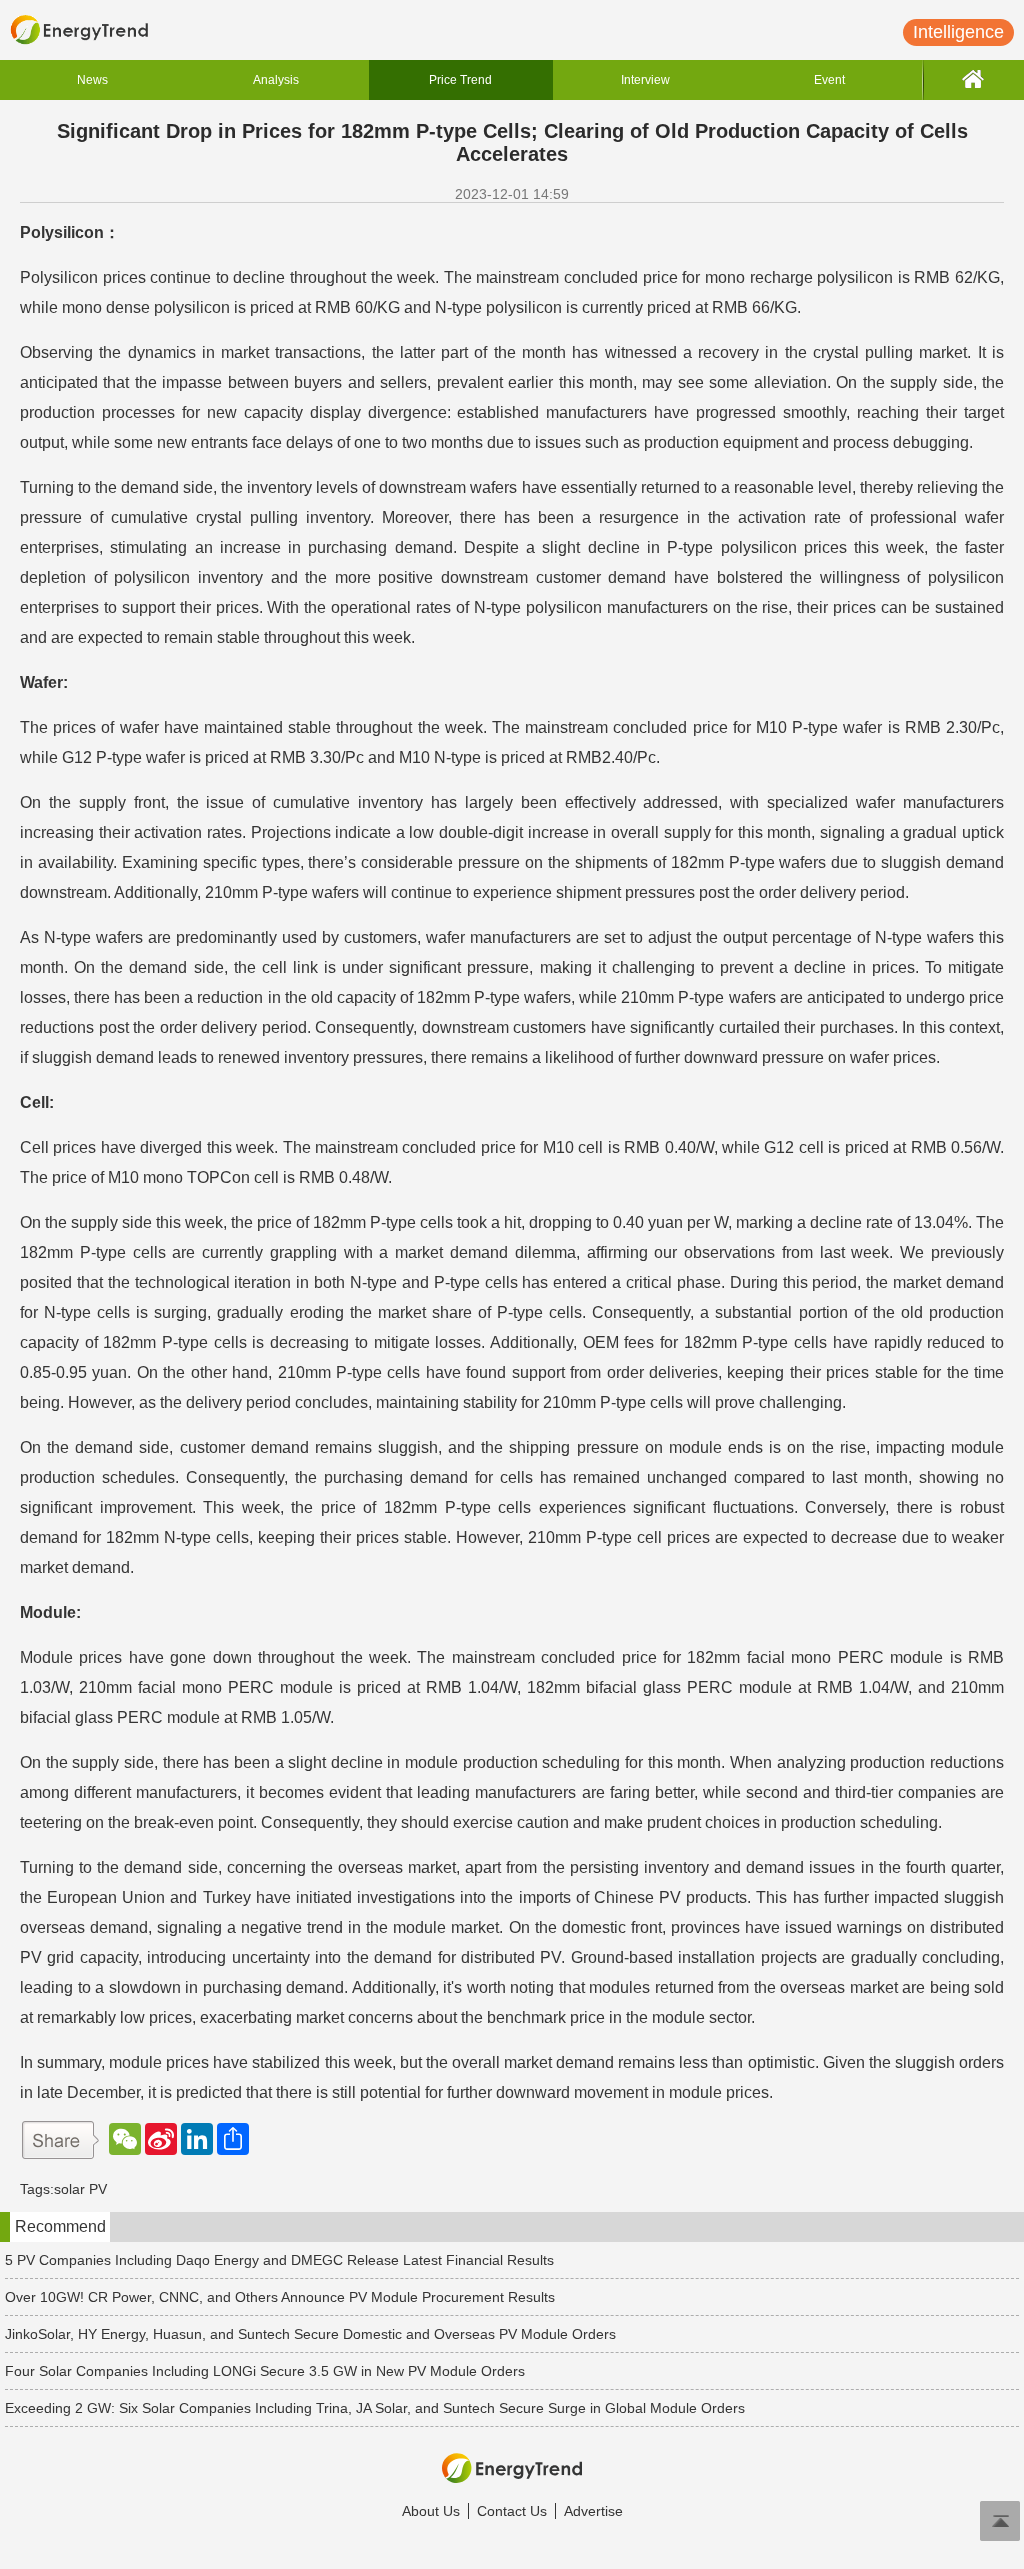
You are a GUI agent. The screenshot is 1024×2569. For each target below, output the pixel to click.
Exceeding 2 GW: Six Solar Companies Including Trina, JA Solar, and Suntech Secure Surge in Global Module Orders (375, 2408)
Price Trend (460, 80)
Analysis (276, 80)
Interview (645, 80)
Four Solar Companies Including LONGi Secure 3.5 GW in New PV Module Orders (265, 2371)
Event (829, 80)
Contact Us (512, 2511)
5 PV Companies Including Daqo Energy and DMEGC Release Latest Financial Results (279, 2260)
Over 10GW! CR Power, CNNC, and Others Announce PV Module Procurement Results (280, 2297)
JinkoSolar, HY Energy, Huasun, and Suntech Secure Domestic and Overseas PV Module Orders (310, 2334)
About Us (431, 2511)
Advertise (593, 2511)
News (92, 80)
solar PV (80, 2189)
